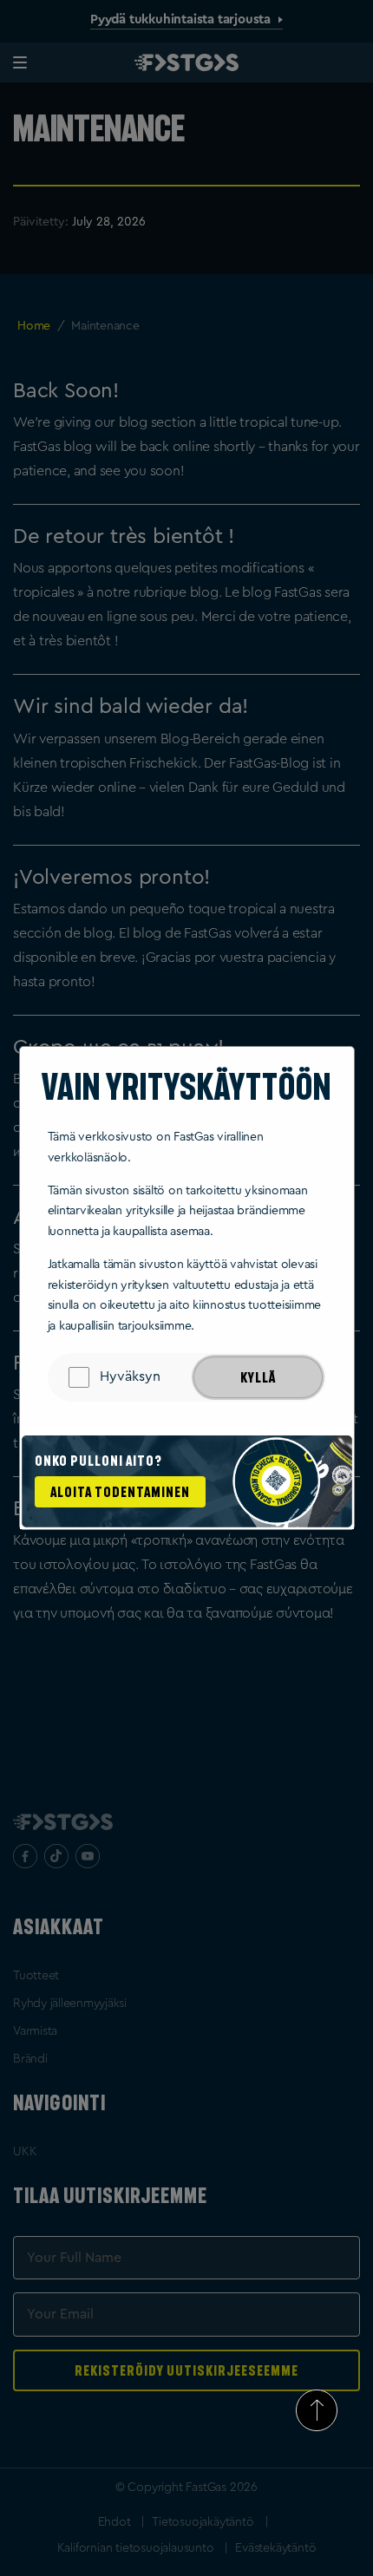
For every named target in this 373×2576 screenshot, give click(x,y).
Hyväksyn (130, 1376)
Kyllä (258, 1377)
